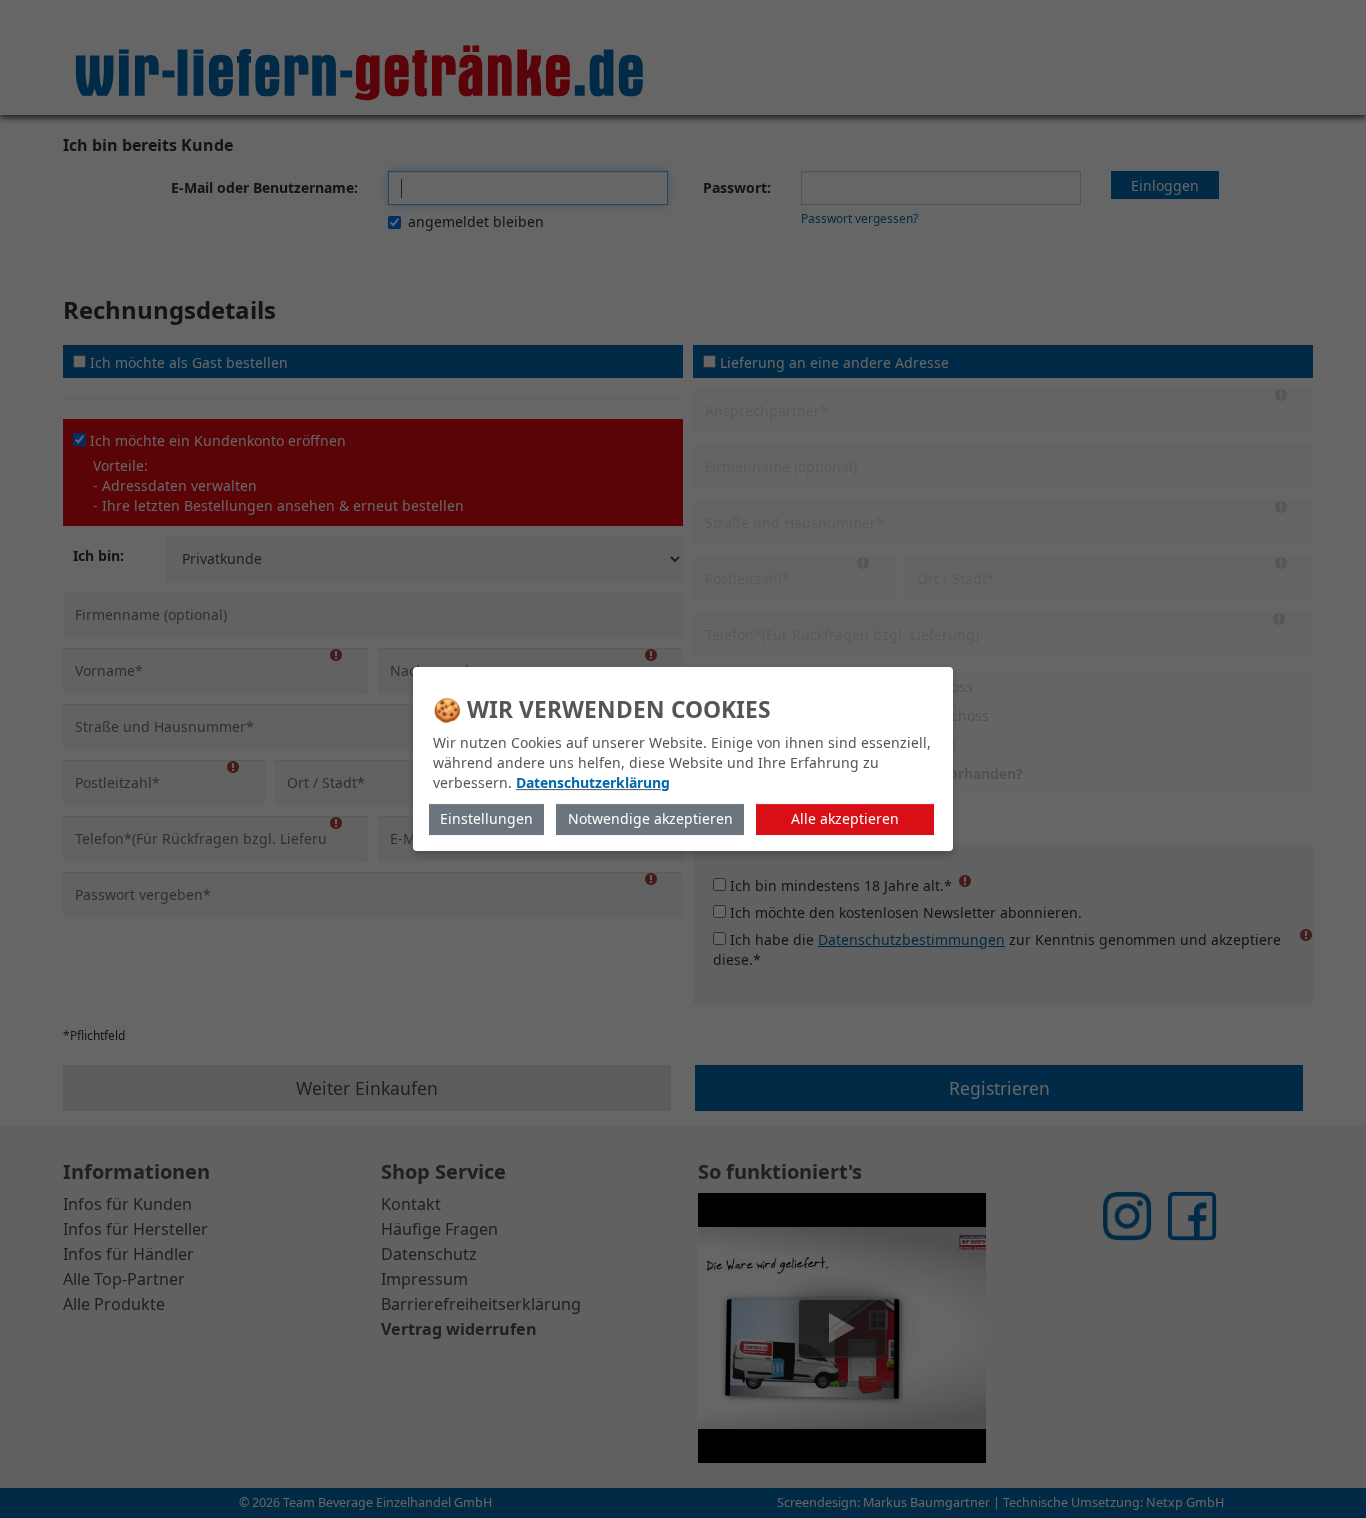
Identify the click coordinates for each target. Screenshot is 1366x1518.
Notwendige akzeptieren (650, 818)
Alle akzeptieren (845, 818)
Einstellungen (486, 818)
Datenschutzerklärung (593, 782)
